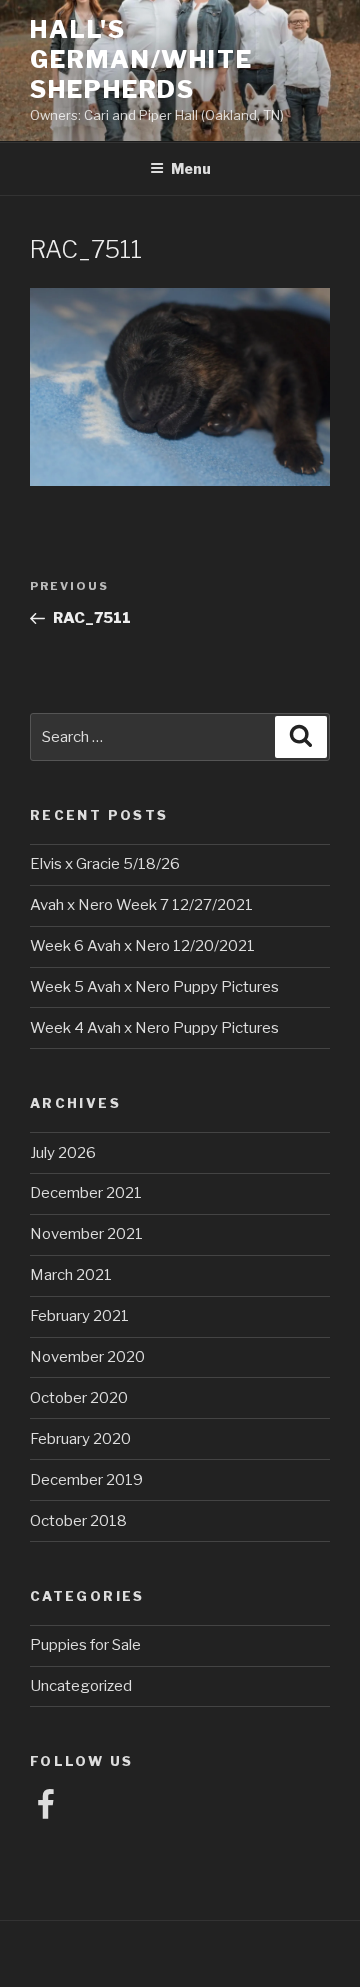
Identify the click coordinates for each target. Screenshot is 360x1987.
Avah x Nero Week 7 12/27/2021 (141, 905)
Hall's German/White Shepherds (141, 59)
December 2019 (86, 1480)
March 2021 (71, 1275)
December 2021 (86, 1193)
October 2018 (78, 1521)
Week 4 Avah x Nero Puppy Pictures (154, 1028)
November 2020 (87, 1357)
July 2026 (63, 1153)
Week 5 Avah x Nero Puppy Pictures (154, 987)
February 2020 (80, 1439)
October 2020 (79, 1398)
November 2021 (86, 1234)
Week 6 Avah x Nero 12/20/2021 (142, 946)
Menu (191, 168)
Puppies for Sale (85, 1645)
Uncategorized (81, 1686)
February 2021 (79, 1316)
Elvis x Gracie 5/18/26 (105, 864)
